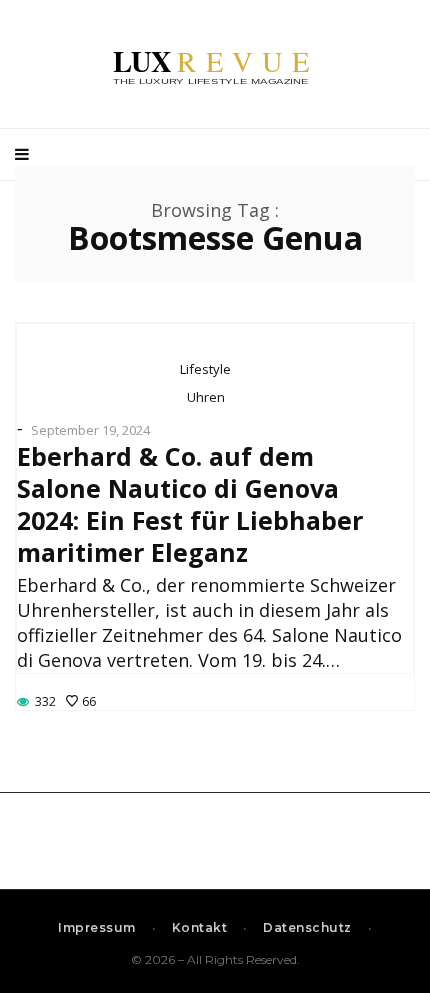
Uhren (206, 397)
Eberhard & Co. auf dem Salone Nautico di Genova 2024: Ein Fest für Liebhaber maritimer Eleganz (190, 504)
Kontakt (200, 927)
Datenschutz (307, 927)
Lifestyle (205, 369)
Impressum (97, 927)
